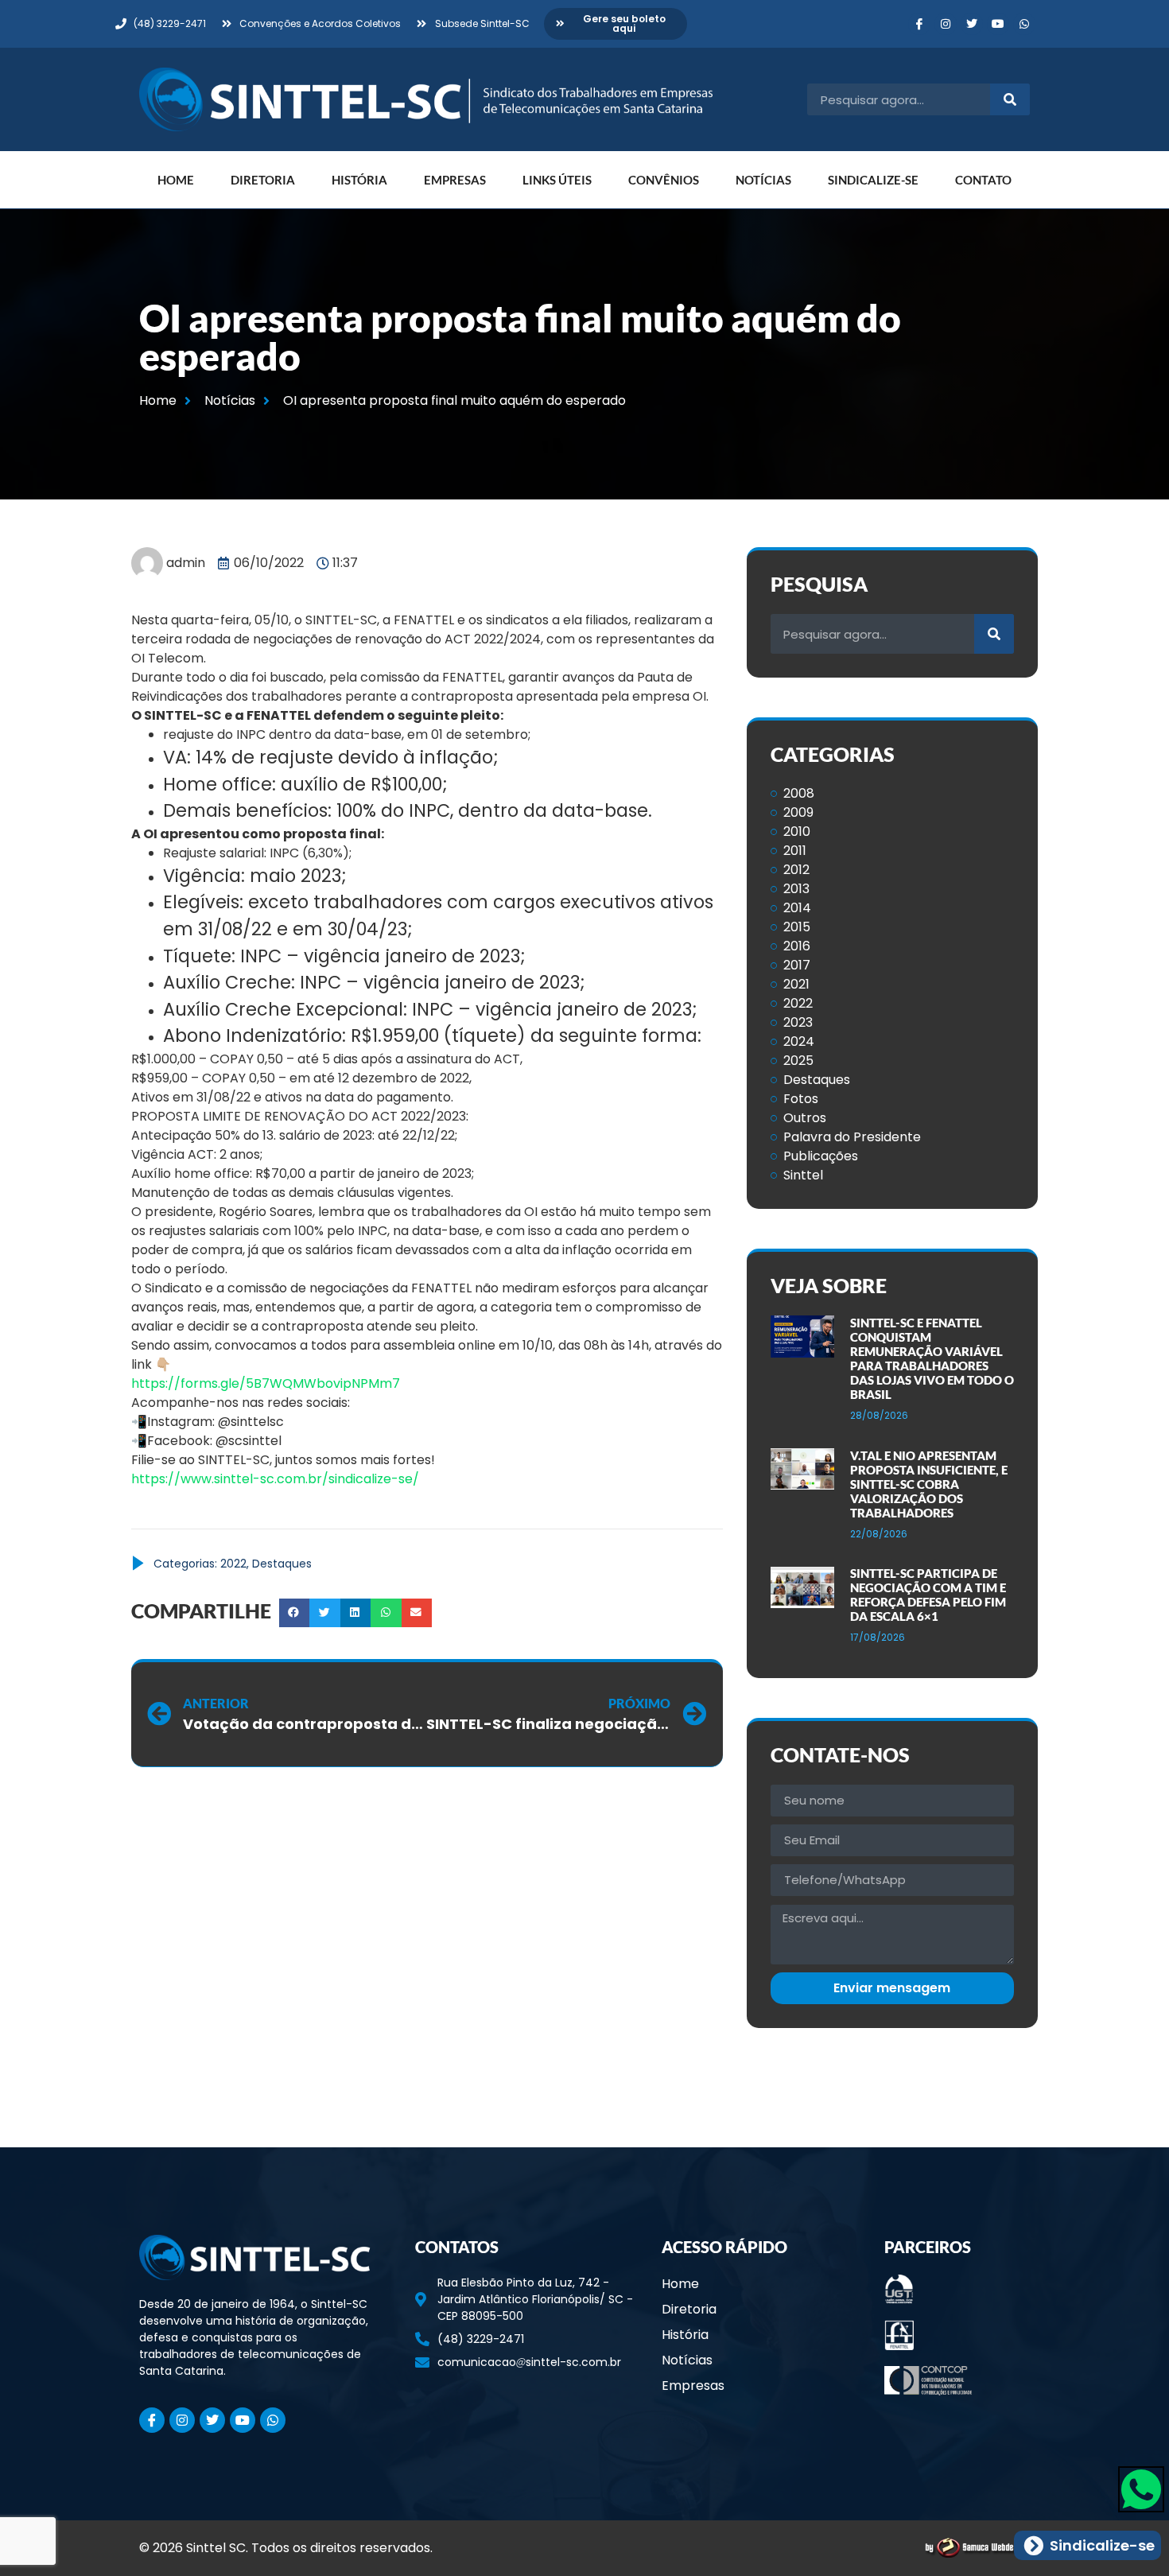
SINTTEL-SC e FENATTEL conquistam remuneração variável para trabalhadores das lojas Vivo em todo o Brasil (932, 1358)
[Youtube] (998, 24)
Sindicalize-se (873, 180)
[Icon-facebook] (919, 24)
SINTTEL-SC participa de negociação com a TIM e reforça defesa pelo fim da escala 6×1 (928, 1595)
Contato (983, 180)
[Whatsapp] (1024, 24)
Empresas (455, 180)
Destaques (282, 1564)
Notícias (763, 180)
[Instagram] (946, 24)
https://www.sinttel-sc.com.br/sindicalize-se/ (275, 1479)
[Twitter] (972, 24)
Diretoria (263, 180)
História (359, 180)
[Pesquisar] (1010, 99)
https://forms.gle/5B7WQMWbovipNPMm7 (266, 1383)
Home (176, 180)
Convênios (664, 180)
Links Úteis (557, 180)
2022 (233, 1564)
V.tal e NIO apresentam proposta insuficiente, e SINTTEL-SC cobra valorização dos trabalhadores (929, 1484)
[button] (294, 1613)
